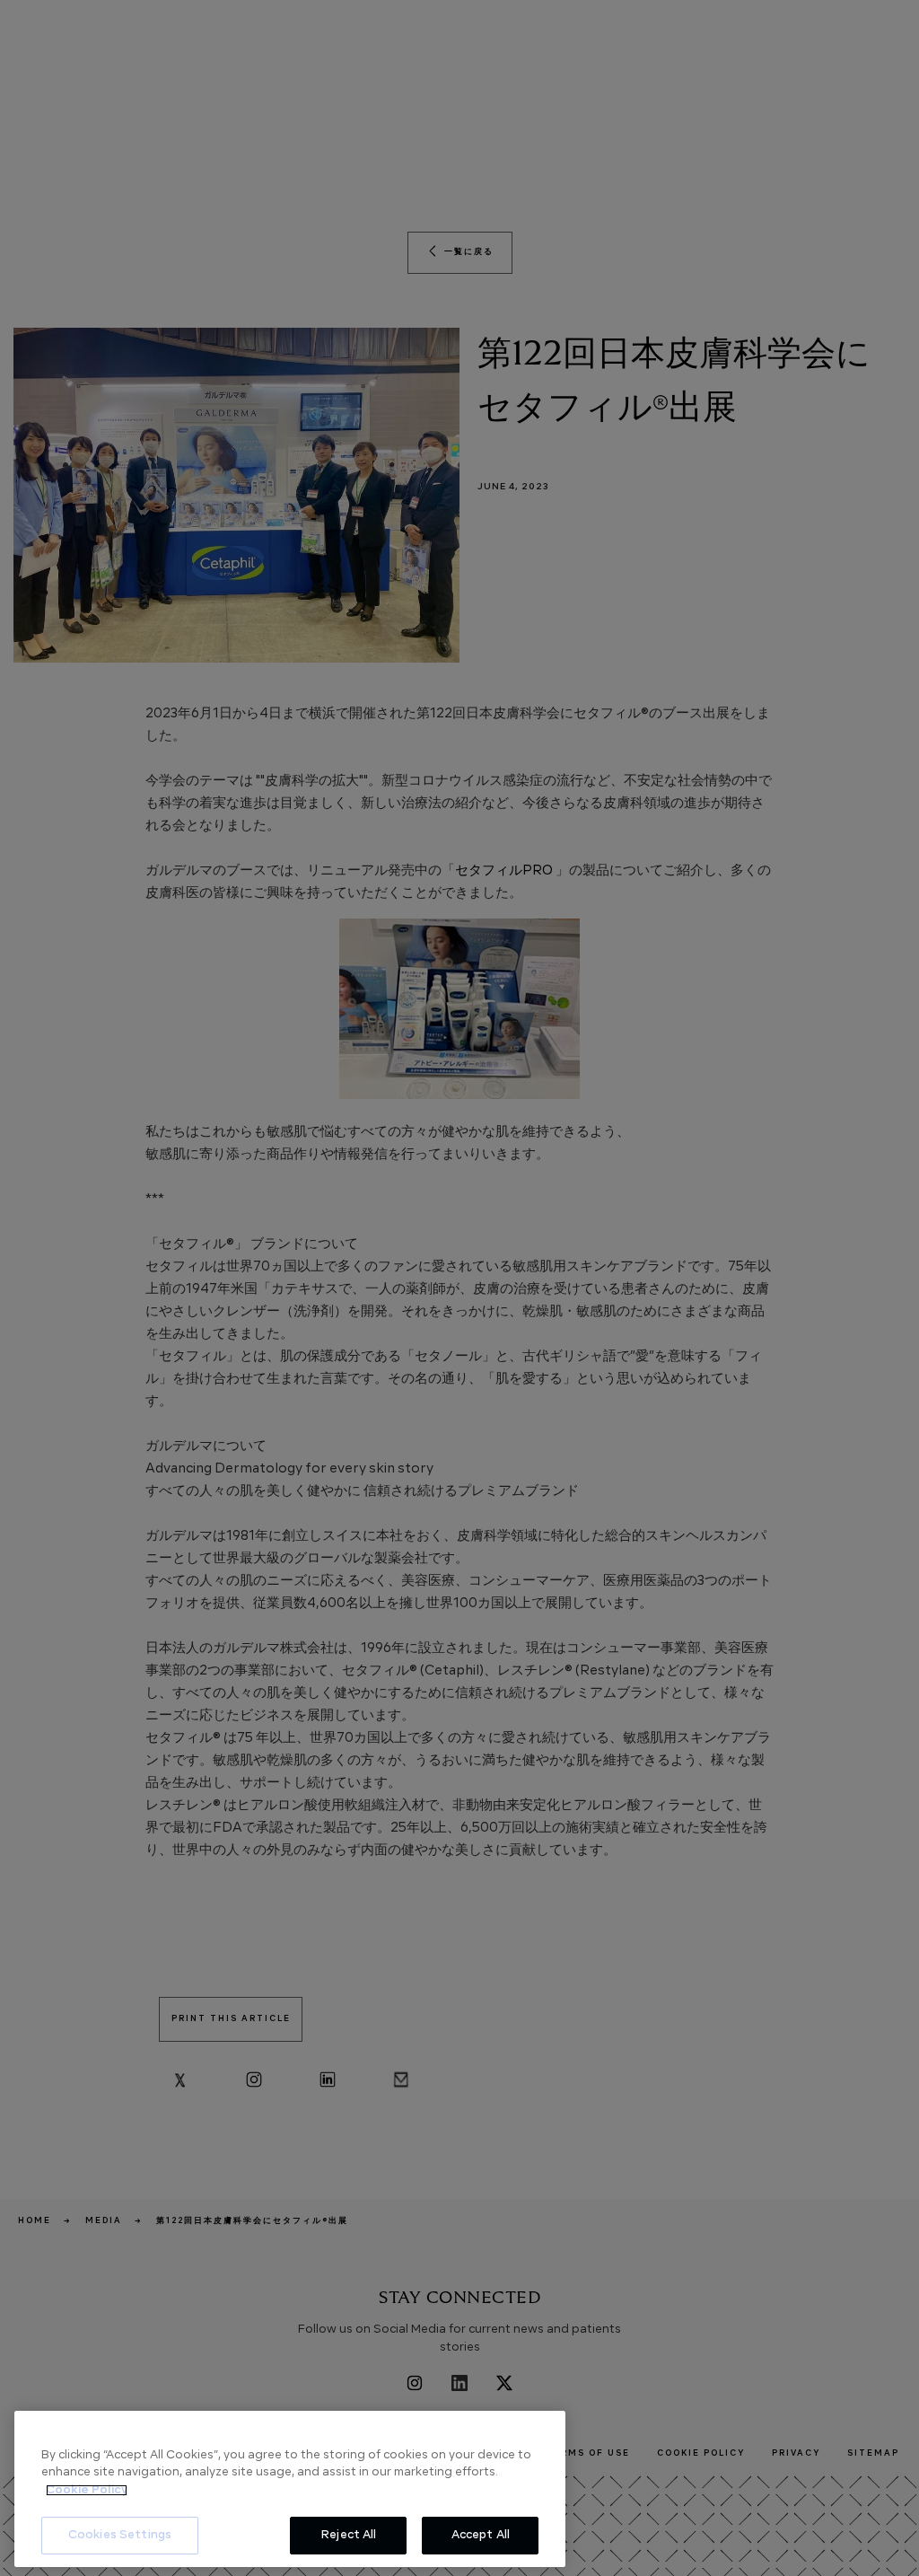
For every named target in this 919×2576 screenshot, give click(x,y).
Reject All (348, 2535)
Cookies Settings (120, 2535)
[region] (290, 2489)
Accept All (481, 2535)
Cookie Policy (87, 2490)
